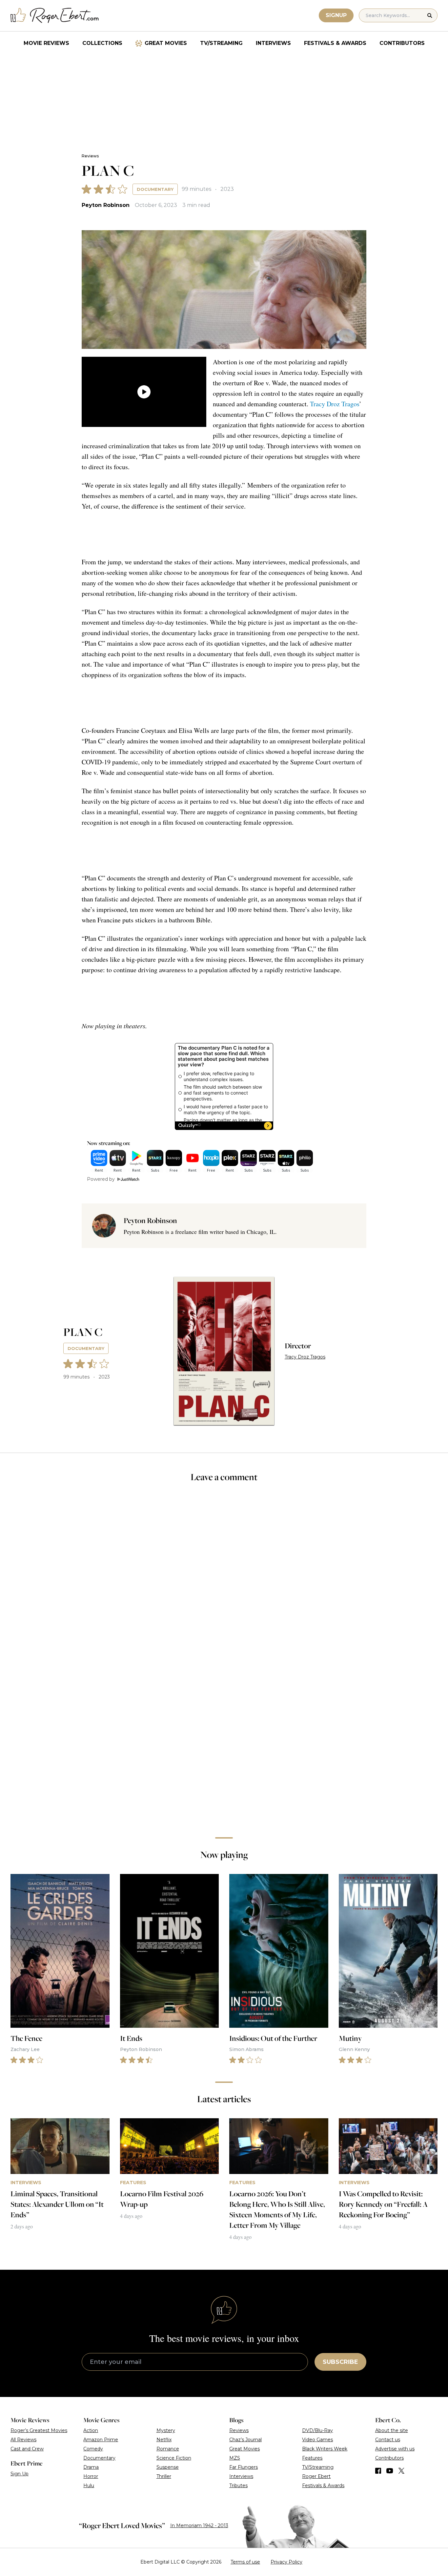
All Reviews (23, 2440)
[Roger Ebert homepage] (55, 16)
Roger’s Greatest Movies (39, 2430)
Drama (91, 2467)
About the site (392, 2430)
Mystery (166, 2430)
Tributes (238, 2485)
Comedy (93, 2449)
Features (312, 2458)
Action (91, 2430)
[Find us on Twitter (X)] (401, 2471)
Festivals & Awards (335, 43)
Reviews (90, 156)
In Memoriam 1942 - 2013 (199, 2526)
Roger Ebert (316, 2476)
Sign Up (20, 2474)
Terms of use (245, 2562)
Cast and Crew (27, 2449)
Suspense (168, 2467)
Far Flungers (244, 2467)
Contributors (402, 43)
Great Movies (166, 43)
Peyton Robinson (106, 205)
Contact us (388, 2440)
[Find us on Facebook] (378, 2471)
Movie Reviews (46, 43)
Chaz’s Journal (245, 2440)
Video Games (317, 2440)
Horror (91, 2476)
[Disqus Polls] (224, 1576)
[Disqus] (224, 1740)
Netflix (164, 2440)
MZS (235, 2458)
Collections (102, 43)
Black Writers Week (325, 2449)
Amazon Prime (101, 2440)
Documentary (155, 189)
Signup (336, 15)
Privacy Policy (286, 2562)
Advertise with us (395, 2449)
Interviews (273, 43)
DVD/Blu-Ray (317, 2430)
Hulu (89, 2485)
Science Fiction (174, 2458)
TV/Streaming (221, 43)
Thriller (164, 2476)
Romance (168, 2449)
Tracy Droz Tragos (335, 404)
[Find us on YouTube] (390, 2471)
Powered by (101, 1179)
